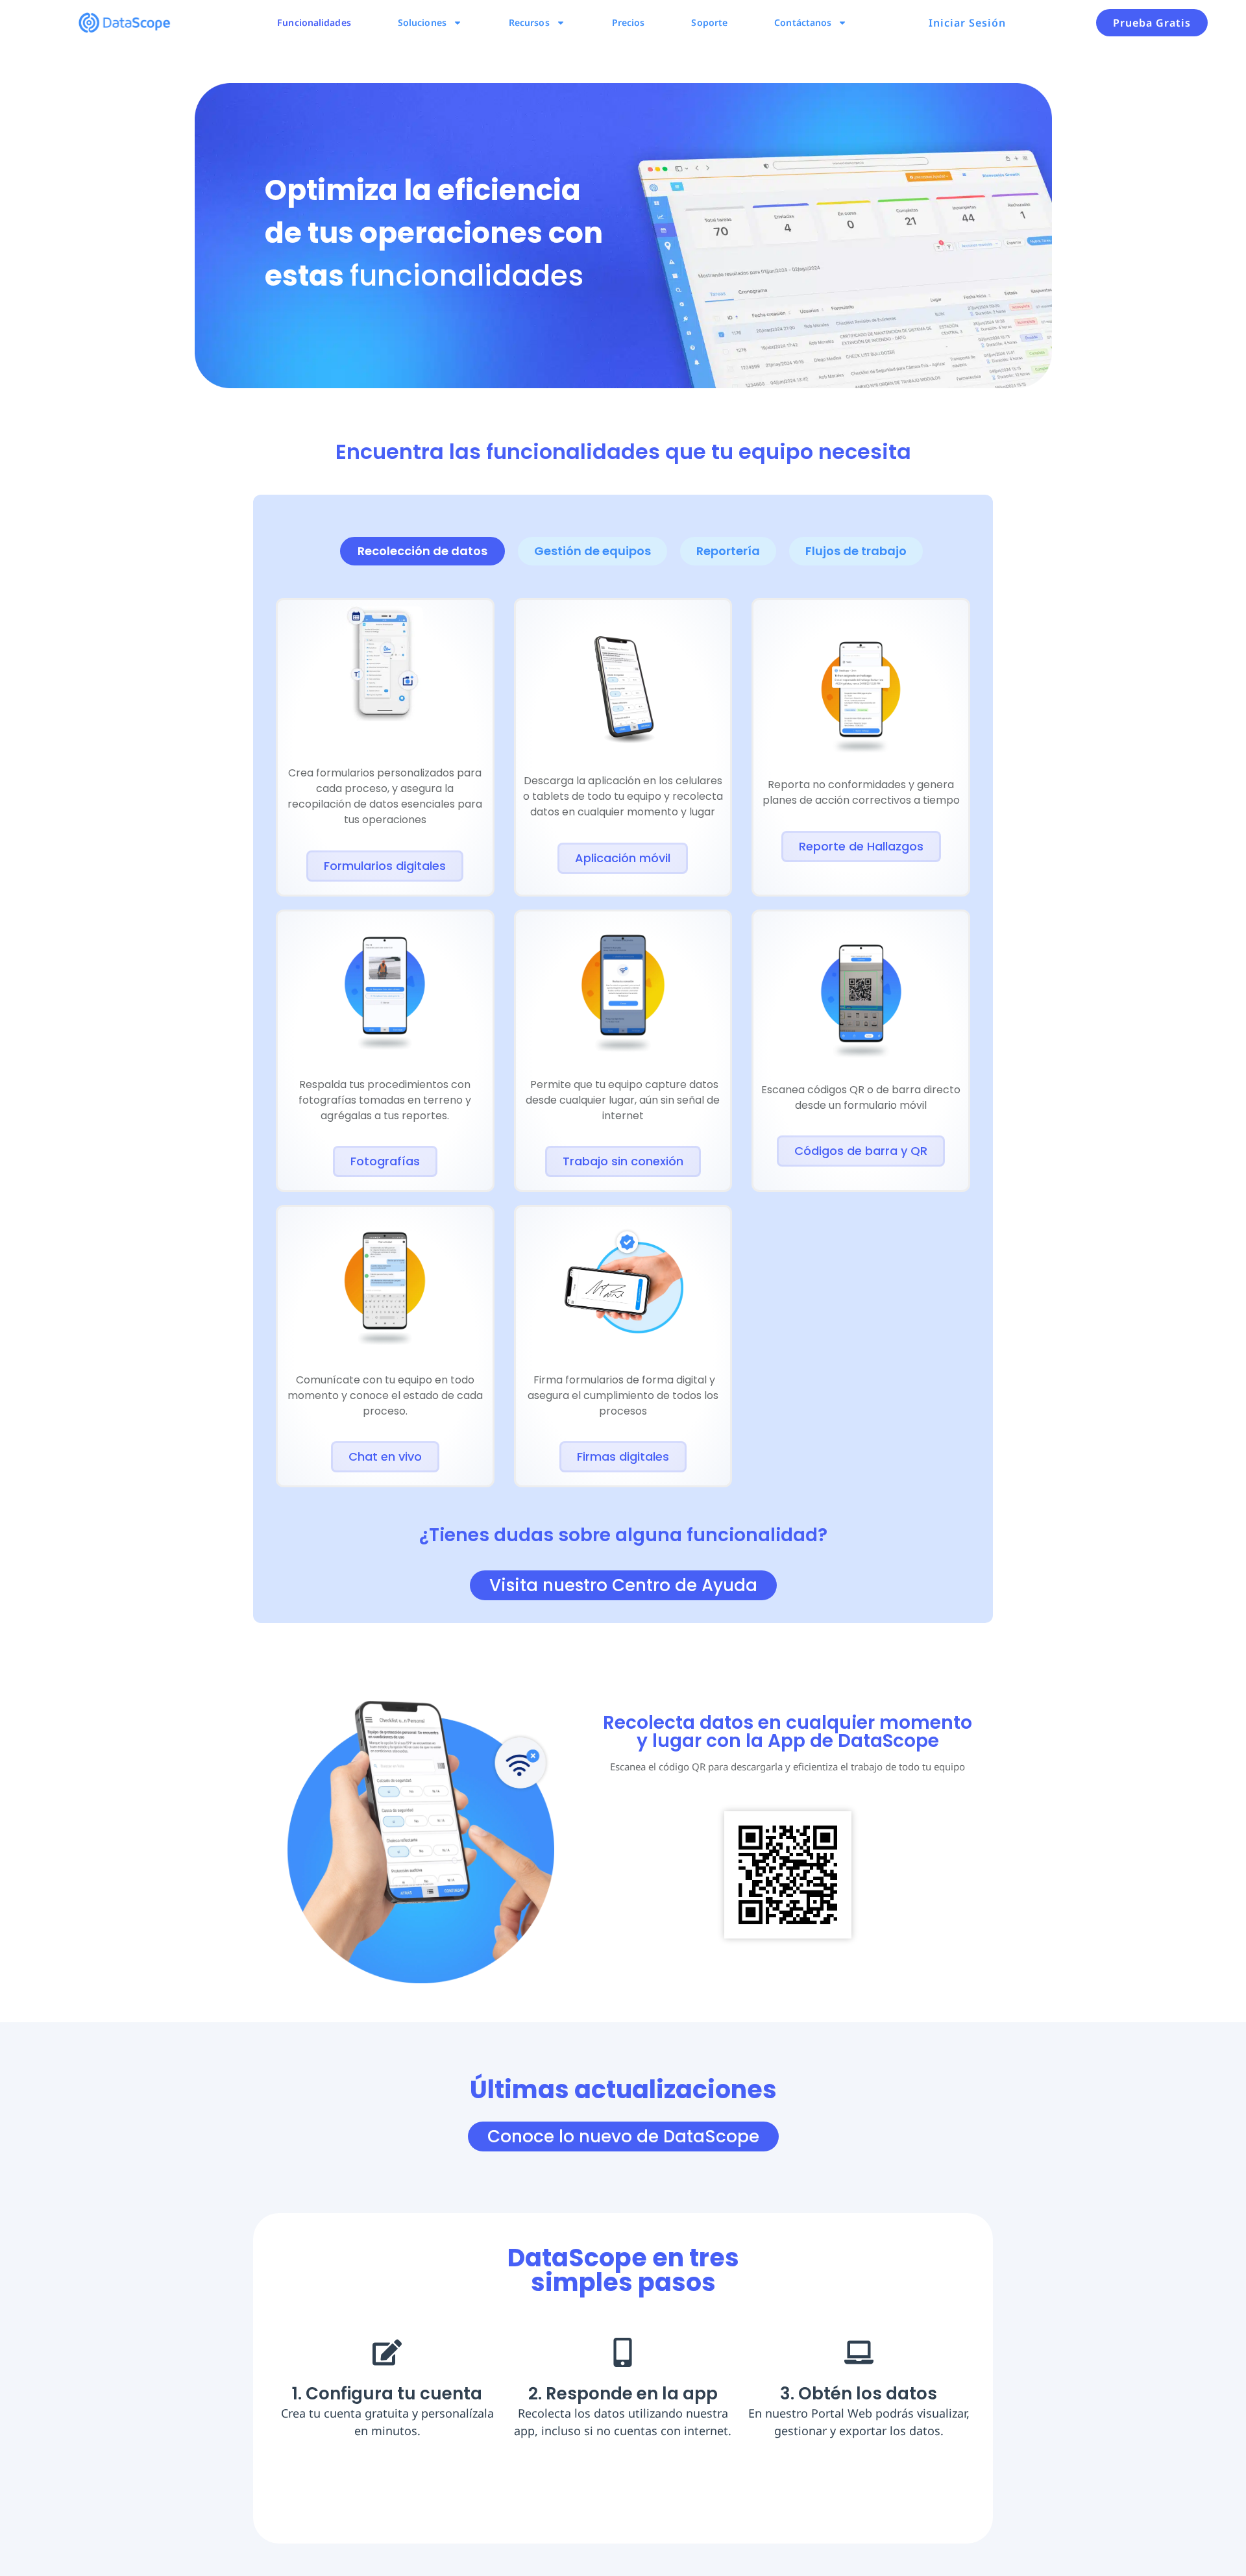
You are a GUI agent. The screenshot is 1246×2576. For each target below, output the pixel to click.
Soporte (709, 22)
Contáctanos (803, 22)
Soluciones (422, 22)
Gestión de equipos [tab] (592, 551)
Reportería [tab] (728, 551)
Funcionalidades (314, 22)
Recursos (529, 22)
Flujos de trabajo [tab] (856, 551)
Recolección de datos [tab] (422, 551)
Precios (629, 22)
